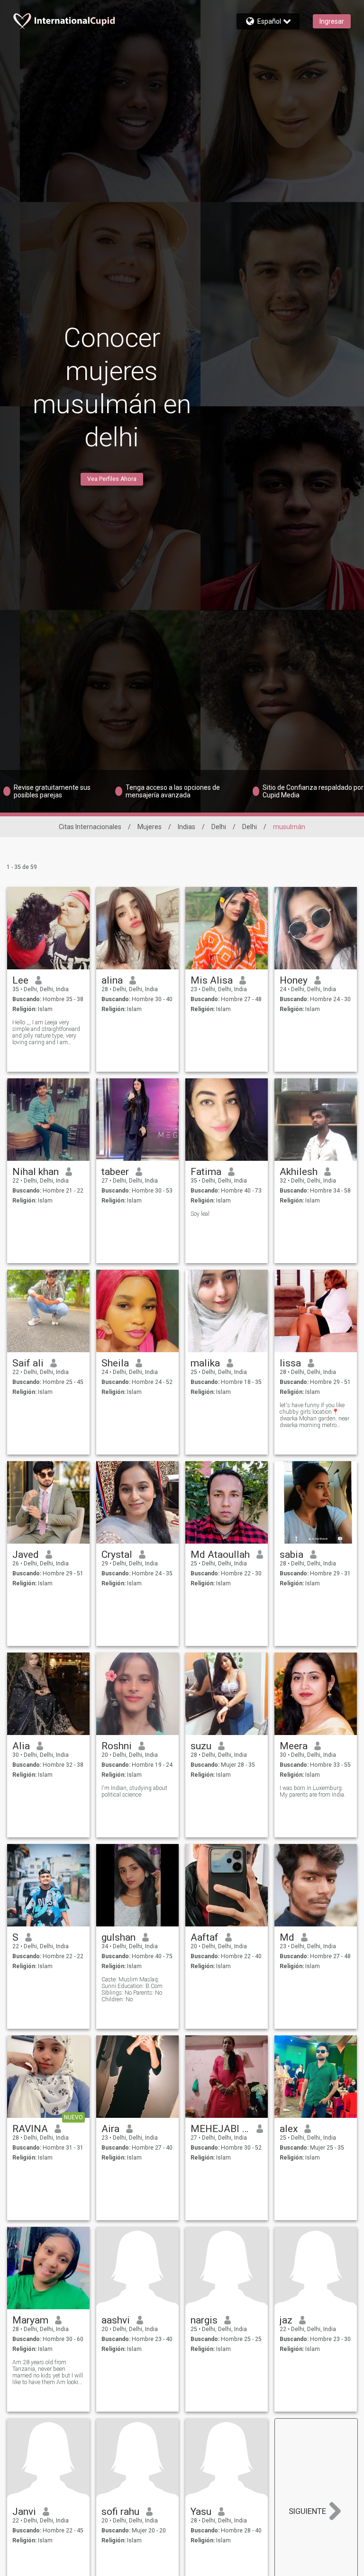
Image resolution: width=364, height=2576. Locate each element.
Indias (187, 827)
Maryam (30, 2320)
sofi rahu (120, 2512)
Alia (21, 1746)
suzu (201, 1746)
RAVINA (30, 2129)
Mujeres (150, 827)
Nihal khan (36, 1172)
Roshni (117, 1746)
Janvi (24, 2512)
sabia (291, 1555)
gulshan (118, 1937)
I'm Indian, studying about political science (134, 1791)
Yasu (201, 2512)
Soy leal (200, 1214)
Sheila (115, 1363)
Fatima (206, 1172)
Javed (26, 1555)
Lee (20, 980)
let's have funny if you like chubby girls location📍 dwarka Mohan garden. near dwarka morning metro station (314, 1415)
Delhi (219, 827)
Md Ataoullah (220, 1555)
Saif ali (28, 1363)
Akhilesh (299, 1172)
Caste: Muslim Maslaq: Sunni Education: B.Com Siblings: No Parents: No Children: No (132, 1989)
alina (112, 980)
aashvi (116, 2320)
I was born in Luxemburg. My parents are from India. (313, 1791)
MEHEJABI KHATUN (220, 2129)
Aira (110, 2129)
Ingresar (332, 21)
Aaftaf (205, 1937)
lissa (290, 1363)
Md (287, 1937)
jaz (286, 2320)
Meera (294, 1746)
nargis (204, 2320)
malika (205, 1363)
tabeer (115, 1172)
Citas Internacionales (90, 827)
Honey (294, 980)
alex (289, 2129)
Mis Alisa (212, 980)
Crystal (117, 1555)
